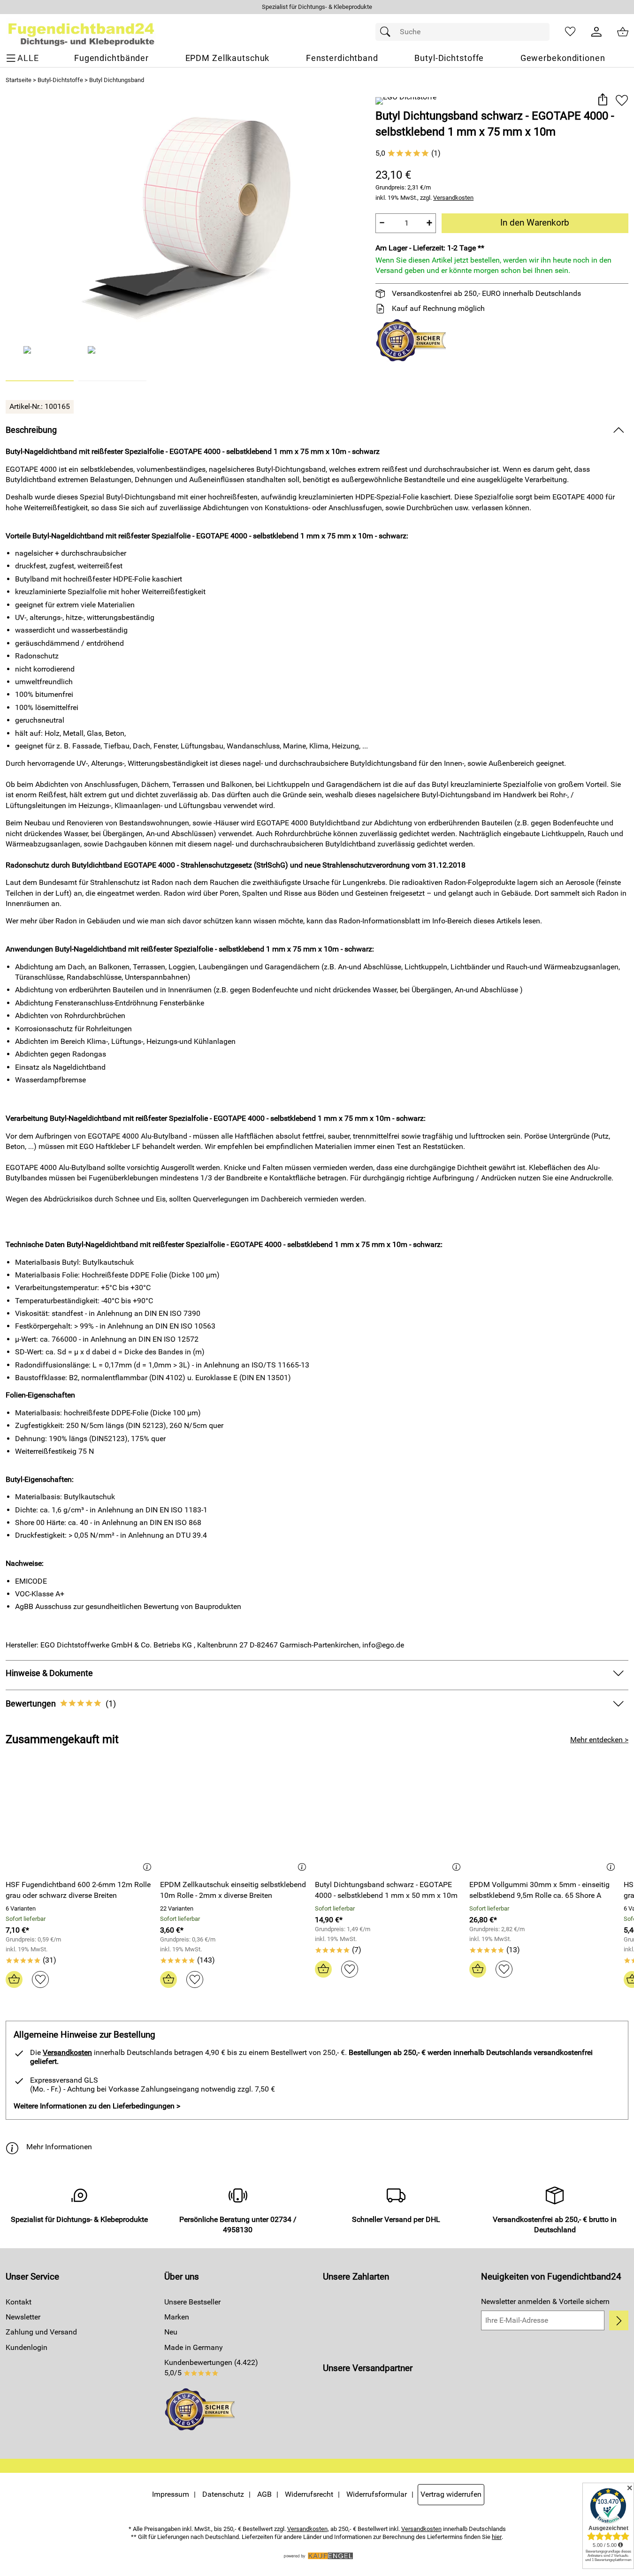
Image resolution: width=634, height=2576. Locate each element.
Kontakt (19, 2302)
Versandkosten (453, 198)
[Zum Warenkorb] (623, 32)
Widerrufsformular (377, 2494)
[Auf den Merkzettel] (622, 100)
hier (497, 2537)
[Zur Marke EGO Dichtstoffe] (406, 101)
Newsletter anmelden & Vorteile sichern (545, 2301)
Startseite (19, 80)
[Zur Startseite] (81, 32)
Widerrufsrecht (309, 2494)
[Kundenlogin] (596, 32)
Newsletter (23, 2317)
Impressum (171, 2494)
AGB (264, 2494)
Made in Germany (194, 2347)
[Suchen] (388, 32)
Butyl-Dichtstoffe (60, 80)
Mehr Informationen (59, 2147)
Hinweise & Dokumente (49, 1673)
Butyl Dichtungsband (117, 80)
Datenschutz (223, 2494)
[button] (602, 100)
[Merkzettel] (570, 32)
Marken (177, 2317)
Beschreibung (31, 430)
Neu (171, 2332)
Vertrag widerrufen (451, 2494)
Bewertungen (61, 1704)
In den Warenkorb (535, 223)
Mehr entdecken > (599, 1740)
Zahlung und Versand (41, 2332)
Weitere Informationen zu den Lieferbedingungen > (97, 2106)
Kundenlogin (27, 2347)
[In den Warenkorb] (14, 1979)
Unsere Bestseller (192, 2302)
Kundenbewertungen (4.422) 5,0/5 (211, 2368)
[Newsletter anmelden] (619, 2320)
